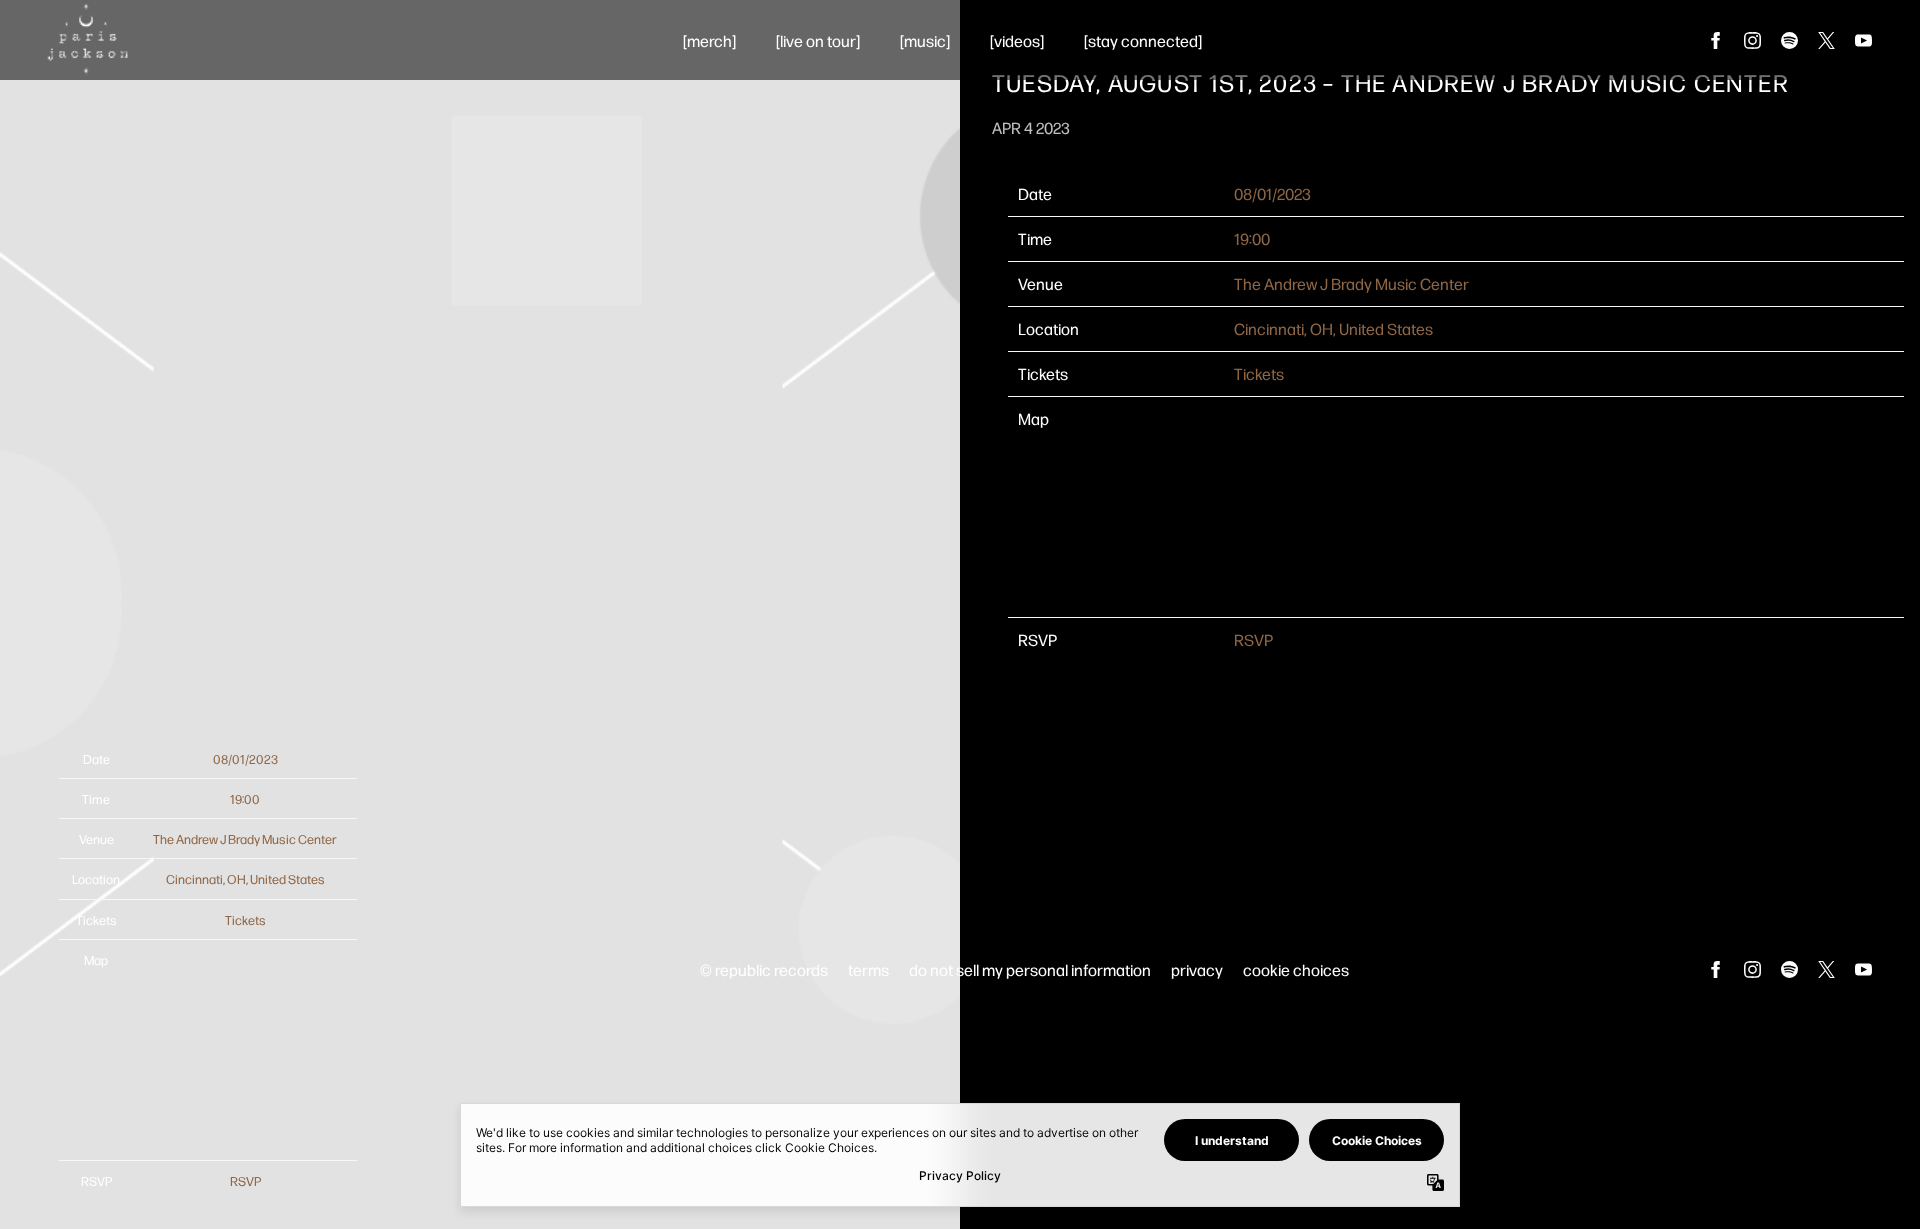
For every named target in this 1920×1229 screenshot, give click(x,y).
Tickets (1259, 373)
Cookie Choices (1296, 969)
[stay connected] (1143, 40)
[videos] (1017, 40)
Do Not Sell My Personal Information (1030, 969)
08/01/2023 (1272, 193)
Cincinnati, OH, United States (1333, 328)
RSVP (1253, 639)
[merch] (709, 40)
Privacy (1197, 969)
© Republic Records (764, 969)
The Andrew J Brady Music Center (1351, 283)
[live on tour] (818, 40)
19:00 (1252, 238)
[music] (925, 40)
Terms (868, 969)
